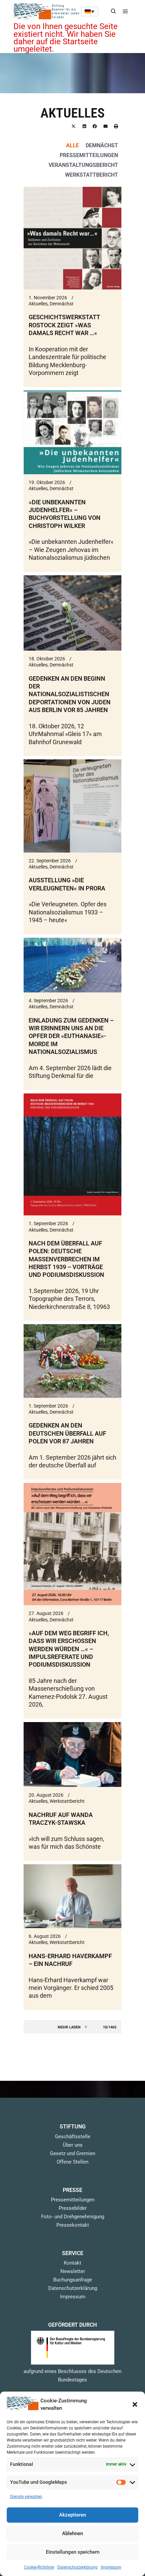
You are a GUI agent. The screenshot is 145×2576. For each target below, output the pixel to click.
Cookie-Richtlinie (39, 2567)
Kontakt (72, 2263)
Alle (72, 145)
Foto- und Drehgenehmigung (73, 2217)
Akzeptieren (72, 2515)
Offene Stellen (72, 2162)
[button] (135, 2404)
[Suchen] (113, 11)
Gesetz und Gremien (72, 2153)
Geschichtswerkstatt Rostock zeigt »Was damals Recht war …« (64, 325)
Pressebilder (73, 2208)
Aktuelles (38, 304)
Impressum (111, 2567)
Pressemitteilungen (89, 155)
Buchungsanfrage (73, 2280)
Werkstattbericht (92, 175)
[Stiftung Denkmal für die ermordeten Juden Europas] (47, 11)
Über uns (73, 2145)
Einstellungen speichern (73, 2552)
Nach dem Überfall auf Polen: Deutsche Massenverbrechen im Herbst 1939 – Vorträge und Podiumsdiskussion (66, 1259)
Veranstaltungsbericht (83, 165)
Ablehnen (72, 2533)
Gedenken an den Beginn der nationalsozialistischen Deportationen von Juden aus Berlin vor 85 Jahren (70, 694)
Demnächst (102, 145)
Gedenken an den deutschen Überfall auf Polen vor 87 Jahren (67, 1433)
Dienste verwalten (26, 2497)
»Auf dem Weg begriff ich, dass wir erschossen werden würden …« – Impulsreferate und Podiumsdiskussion (69, 1649)
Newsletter (73, 2271)
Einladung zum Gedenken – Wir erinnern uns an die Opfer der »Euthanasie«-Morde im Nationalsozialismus (71, 1036)
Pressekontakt (73, 2225)
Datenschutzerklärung (77, 2567)
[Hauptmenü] (125, 11)
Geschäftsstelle (73, 2137)
